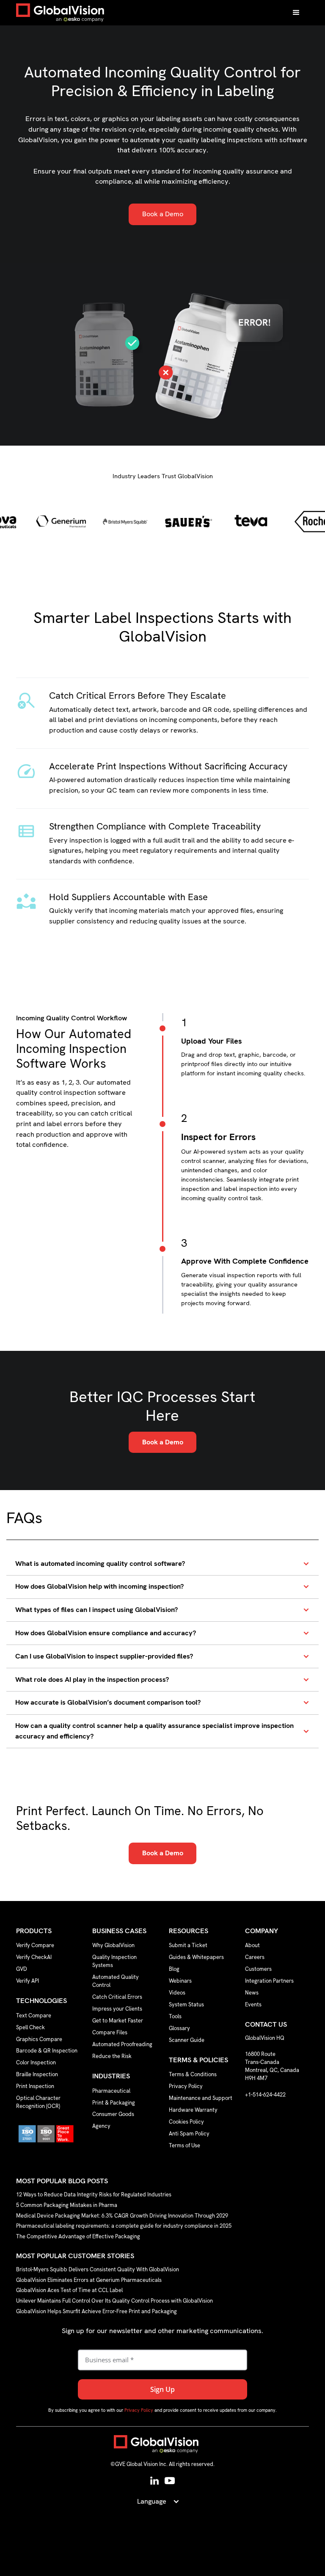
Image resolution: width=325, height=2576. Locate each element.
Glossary (179, 2028)
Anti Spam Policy (189, 2134)
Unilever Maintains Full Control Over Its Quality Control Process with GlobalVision (114, 2301)
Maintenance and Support (201, 2098)
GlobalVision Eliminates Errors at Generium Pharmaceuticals (89, 2280)
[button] (296, 13)
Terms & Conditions (193, 2074)
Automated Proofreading (122, 2044)
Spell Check (30, 2027)
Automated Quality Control (116, 1981)
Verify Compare (35, 1945)
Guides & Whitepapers (196, 1957)
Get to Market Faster (118, 2021)
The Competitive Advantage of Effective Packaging (78, 2236)
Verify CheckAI (34, 1957)
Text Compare (34, 2015)
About (252, 1945)
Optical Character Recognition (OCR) (38, 2102)
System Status (186, 2004)
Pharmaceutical (111, 2091)
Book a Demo (163, 214)
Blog (174, 1969)
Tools (175, 2016)
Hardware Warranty (193, 2110)
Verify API (28, 1981)
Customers (258, 1969)
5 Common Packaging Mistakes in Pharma (67, 2205)
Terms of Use (185, 2145)
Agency (101, 2126)
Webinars (180, 1981)
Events (253, 2004)
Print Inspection (35, 2086)
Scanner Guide (187, 2040)
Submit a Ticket (188, 1945)
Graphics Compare (39, 2039)
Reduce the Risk (112, 2056)
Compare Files (110, 2032)
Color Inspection (36, 2062)
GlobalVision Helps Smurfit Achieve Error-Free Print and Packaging (96, 2311)
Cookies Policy (186, 2122)
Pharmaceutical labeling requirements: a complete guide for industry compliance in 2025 (124, 2226)
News (252, 1993)
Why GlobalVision (113, 1945)
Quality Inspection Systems (114, 1961)
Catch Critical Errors (117, 1997)
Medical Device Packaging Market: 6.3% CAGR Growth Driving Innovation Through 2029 (122, 2216)
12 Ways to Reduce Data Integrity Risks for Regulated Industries (94, 2195)
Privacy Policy (186, 2086)
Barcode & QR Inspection (47, 2051)
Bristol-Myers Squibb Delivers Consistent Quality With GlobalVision (98, 2270)
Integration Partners (269, 1981)
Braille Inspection (37, 2074)
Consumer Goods (113, 2114)
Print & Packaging (114, 2103)
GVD (22, 1969)
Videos (177, 1993)
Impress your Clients (117, 2009)
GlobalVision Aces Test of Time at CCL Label (69, 2291)
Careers (255, 1957)
